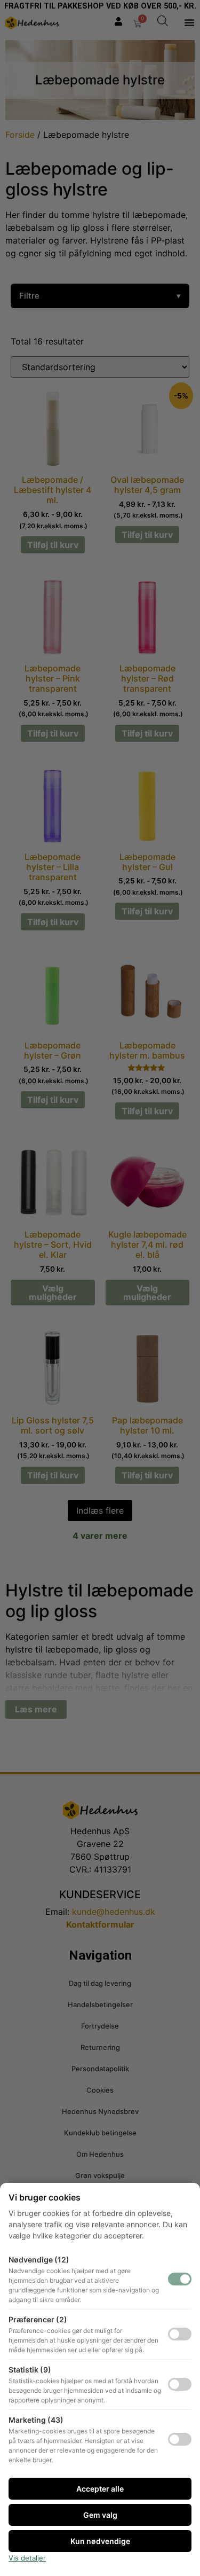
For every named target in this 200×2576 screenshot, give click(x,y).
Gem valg (100, 2515)
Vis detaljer (27, 2558)
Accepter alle (100, 2489)
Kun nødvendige (100, 2541)
